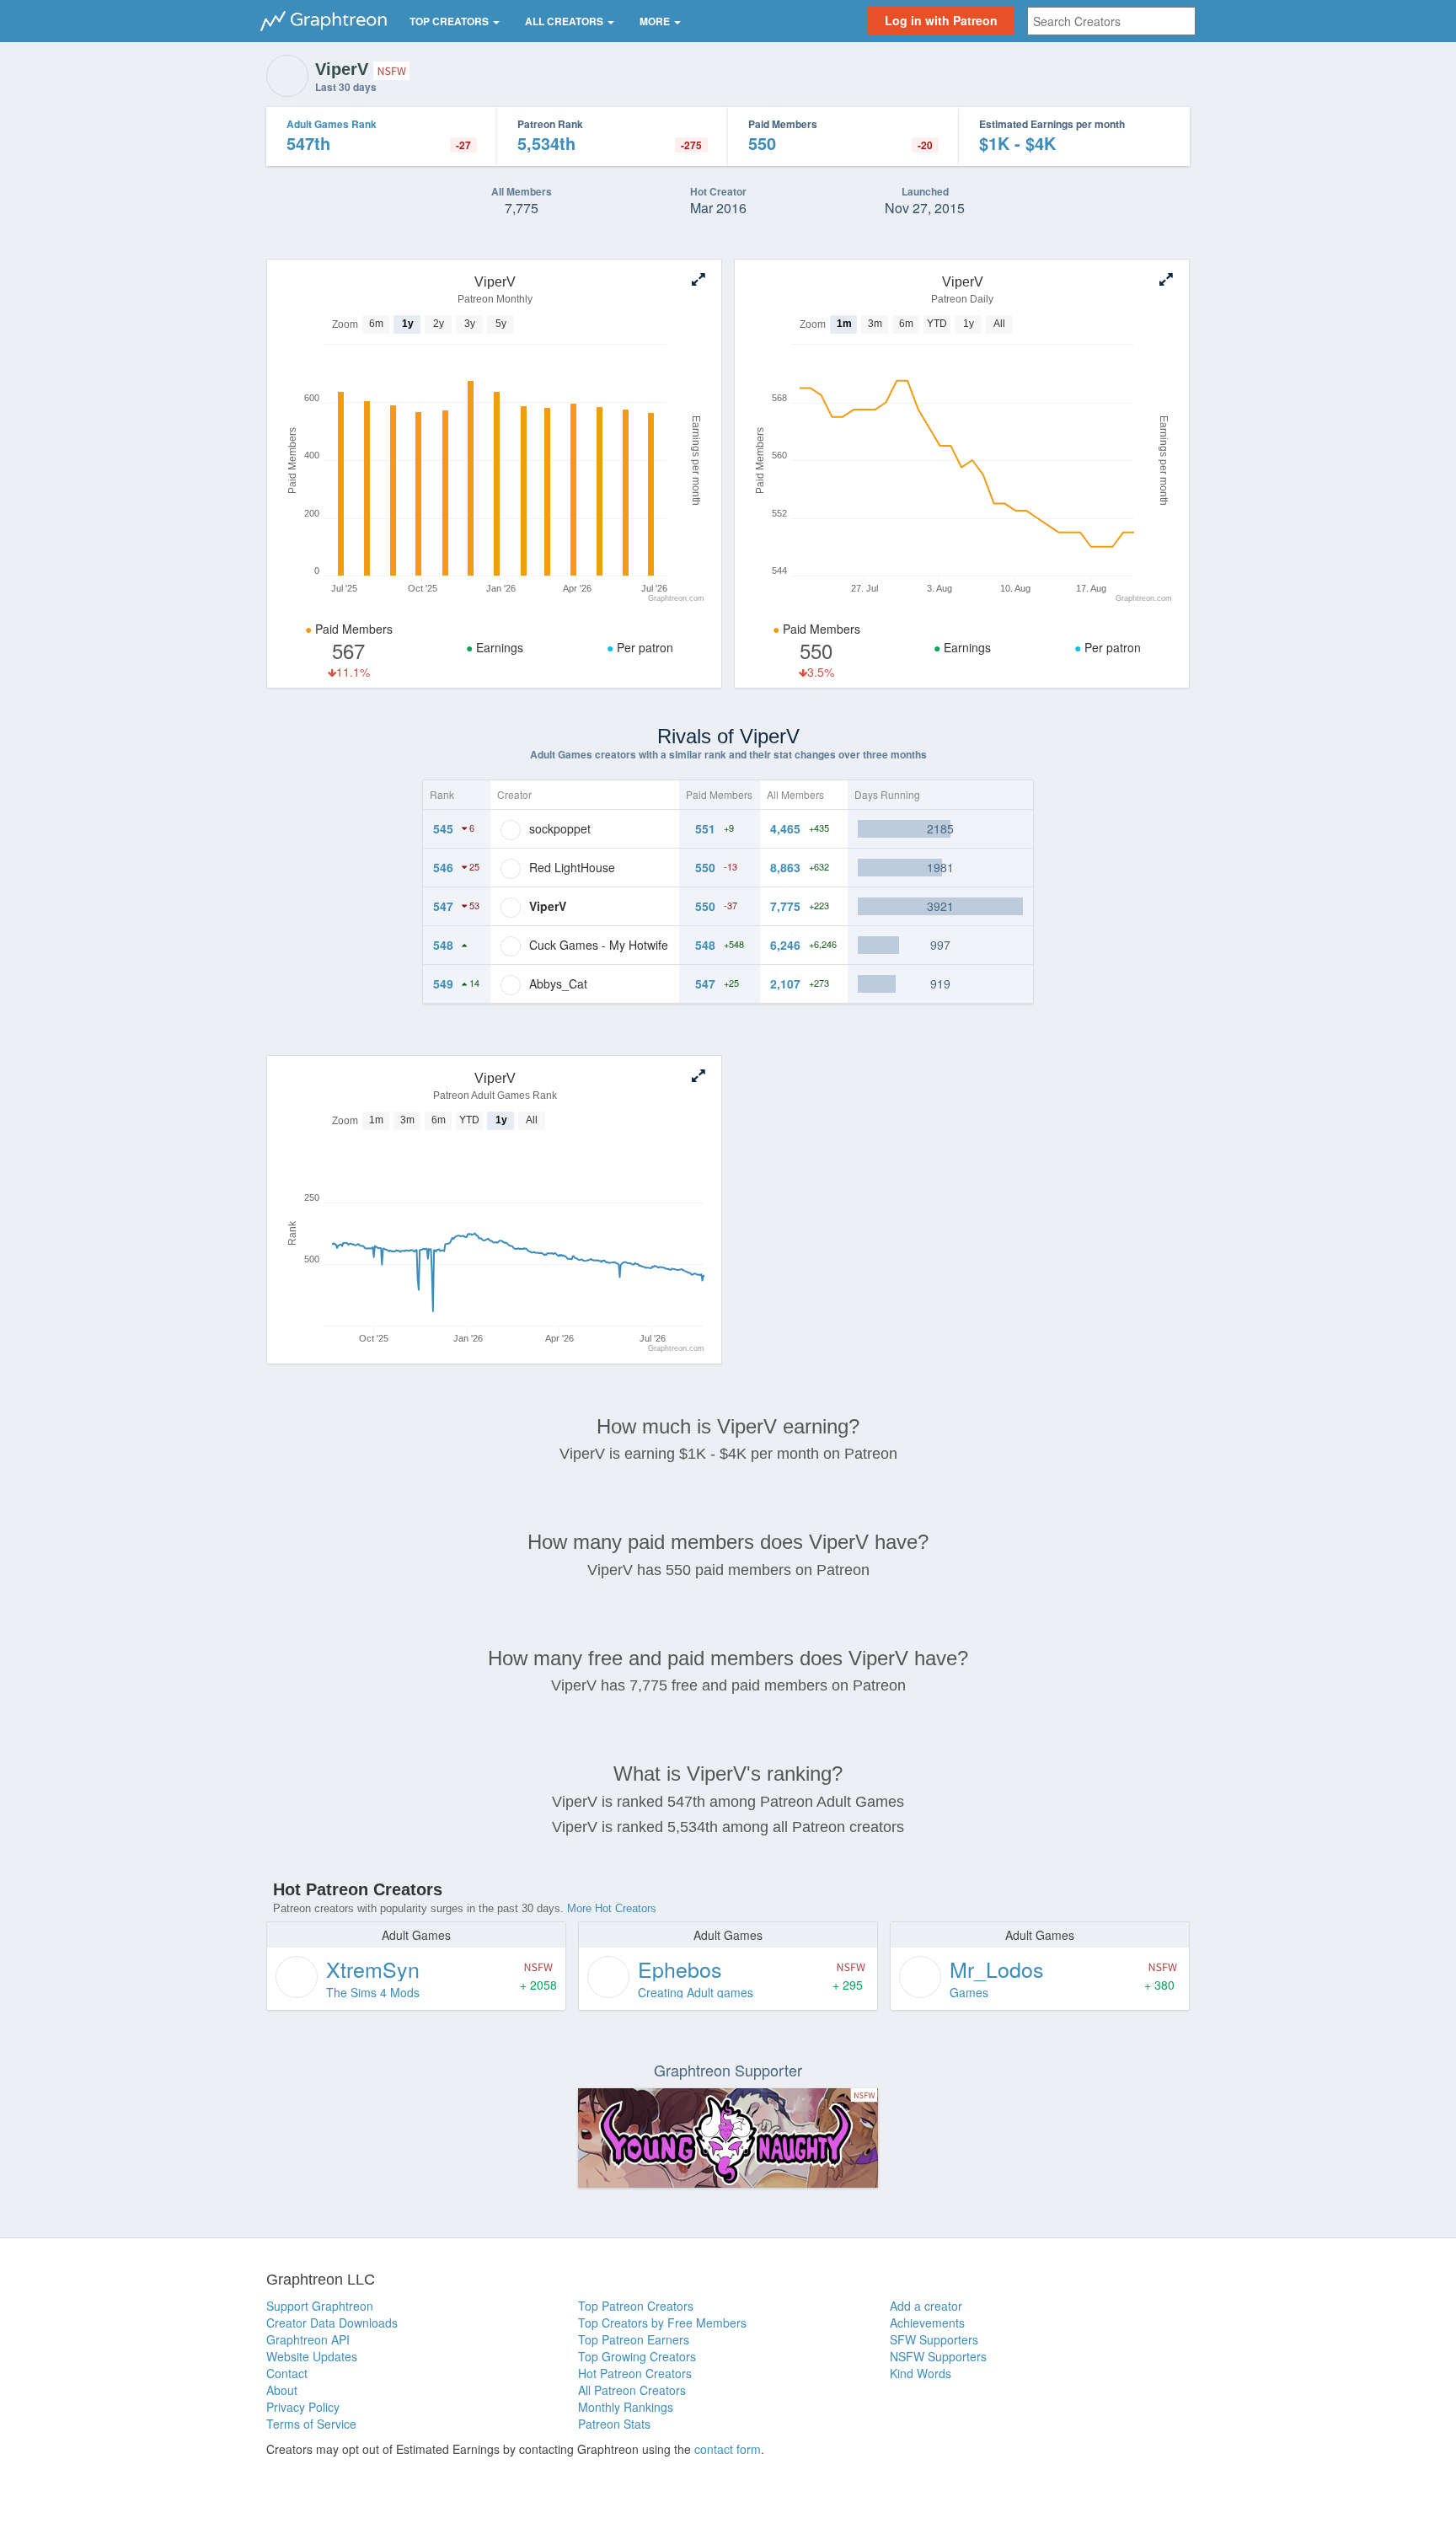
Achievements (927, 2323)
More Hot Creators (612, 1908)
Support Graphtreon (320, 2306)
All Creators (565, 21)
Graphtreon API (308, 2339)
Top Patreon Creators (636, 2306)
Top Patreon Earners (634, 2339)
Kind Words (921, 2373)
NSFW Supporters (938, 2356)
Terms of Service (311, 2424)
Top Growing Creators (637, 2356)
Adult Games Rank (332, 124)
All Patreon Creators (632, 2390)
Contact (287, 2373)
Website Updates (312, 2356)
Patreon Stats (614, 2424)
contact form (728, 2449)
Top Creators (450, 21)
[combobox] (1111, 21)
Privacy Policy (303, 2407)
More (656, 21)
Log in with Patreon (941, 20)
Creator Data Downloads (332, 2323)
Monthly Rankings (626, 2407)
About (282, 2390)
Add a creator (926, 2306)
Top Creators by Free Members (662, 2323)
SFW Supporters (934, 2339)
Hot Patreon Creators (635, 2373)
